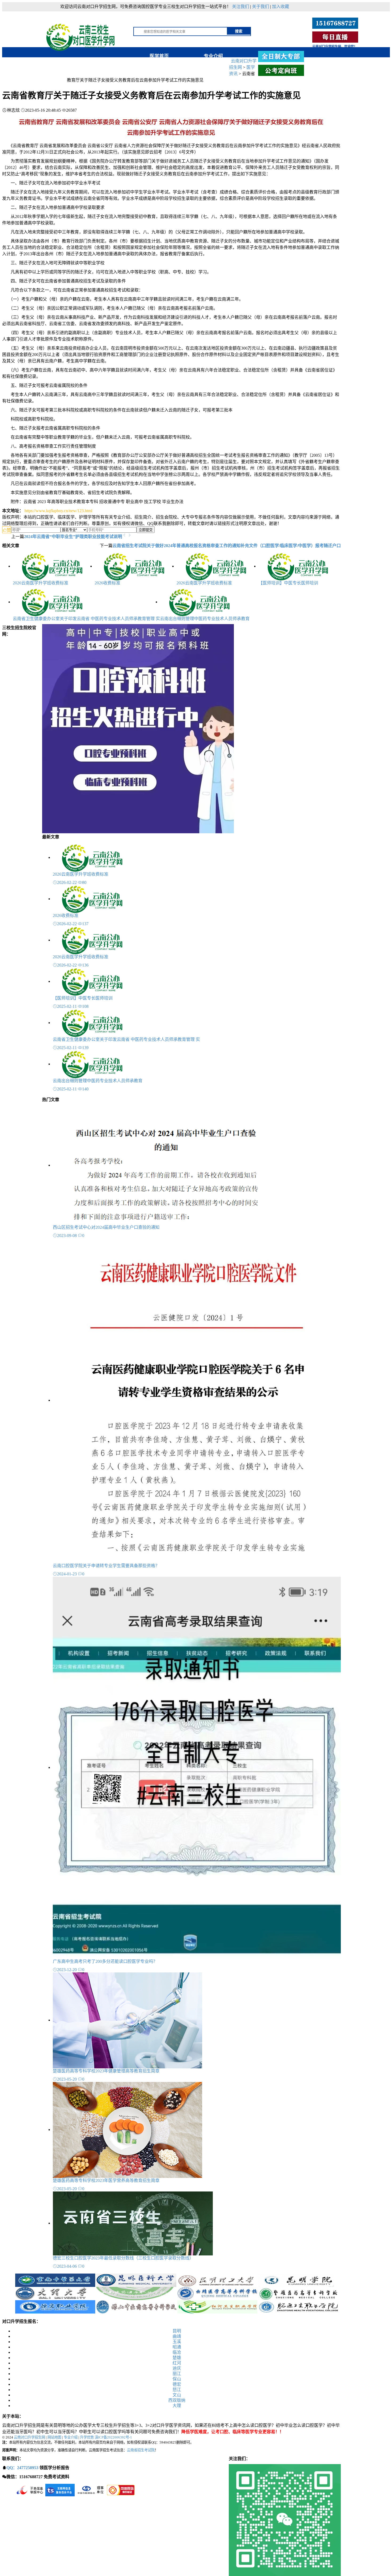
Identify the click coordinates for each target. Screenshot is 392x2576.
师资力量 (49, 66)
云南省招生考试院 (141, 2450)
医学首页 (159, 56)
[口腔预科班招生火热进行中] (138, 728)
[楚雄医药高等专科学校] (298, 2293)
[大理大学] (55, 2293)
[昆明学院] (298, 2280)
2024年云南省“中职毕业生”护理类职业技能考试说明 (73, 537)
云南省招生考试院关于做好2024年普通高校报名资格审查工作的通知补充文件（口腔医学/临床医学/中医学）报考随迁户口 (227, 546)
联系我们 (49, 75)
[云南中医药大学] (55, 2280)
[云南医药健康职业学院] (136, 2293)
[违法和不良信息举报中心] (30, 2490)
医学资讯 (157, 66)
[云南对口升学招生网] (82, 34)
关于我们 (261, 7)
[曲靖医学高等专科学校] (217, 2293)
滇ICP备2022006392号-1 (113, 2437)
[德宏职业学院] (55, 2306)
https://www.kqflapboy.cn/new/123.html (58, 511)
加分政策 (211, 66)
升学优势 (87, 2437)
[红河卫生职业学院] (217, 2306)
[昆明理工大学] (217, 2280)
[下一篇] (130, 535)
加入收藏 (281, 7)
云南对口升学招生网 (29, 2437)
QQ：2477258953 (22, 2468)
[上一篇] (125, 535)
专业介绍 (213, 56)
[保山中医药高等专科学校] (136, 2306)
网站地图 (54, 2437)
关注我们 (241, 7)
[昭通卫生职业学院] (298, 2306)
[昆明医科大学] (136, 2280)
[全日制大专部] (281, 56)
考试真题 (103, 66)
